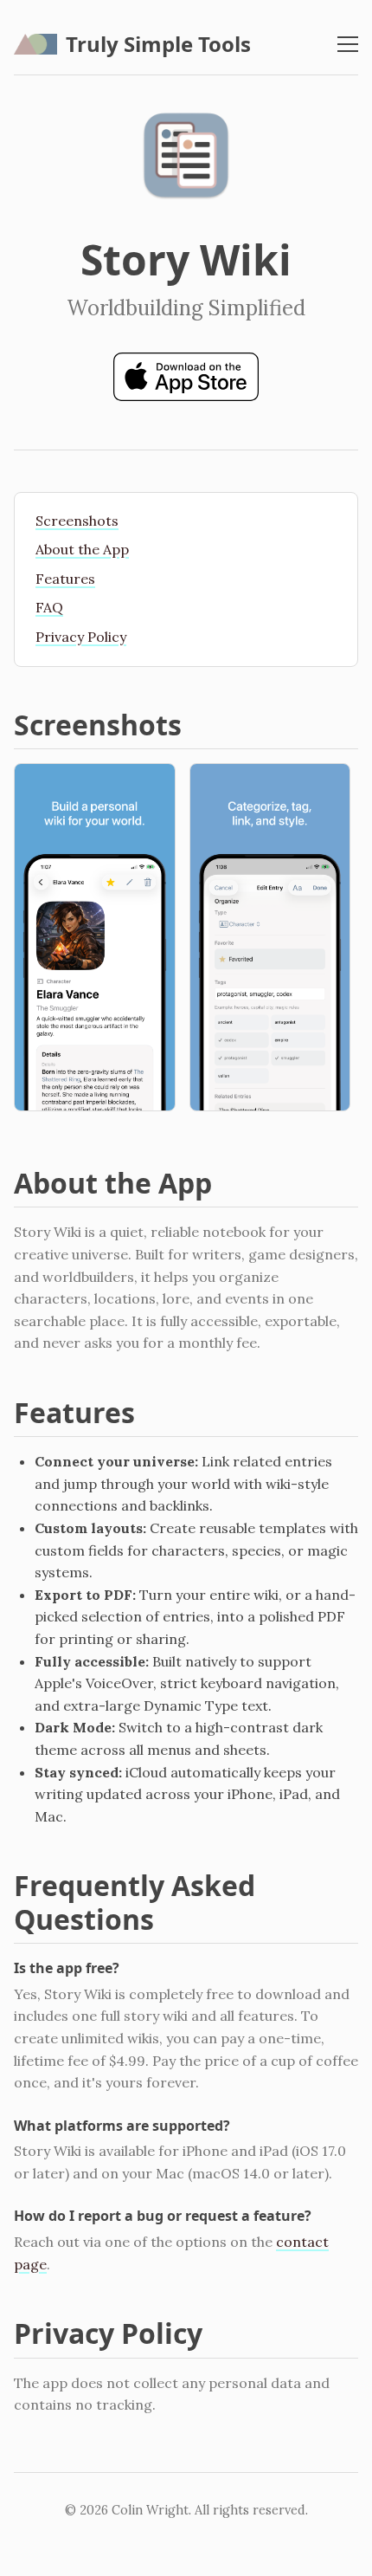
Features (65, 579)
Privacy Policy (81, 637)
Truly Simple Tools (158, 44)
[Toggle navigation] (348, 44)
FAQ (49, 607)
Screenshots (77, 521)
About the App (82, 549)
